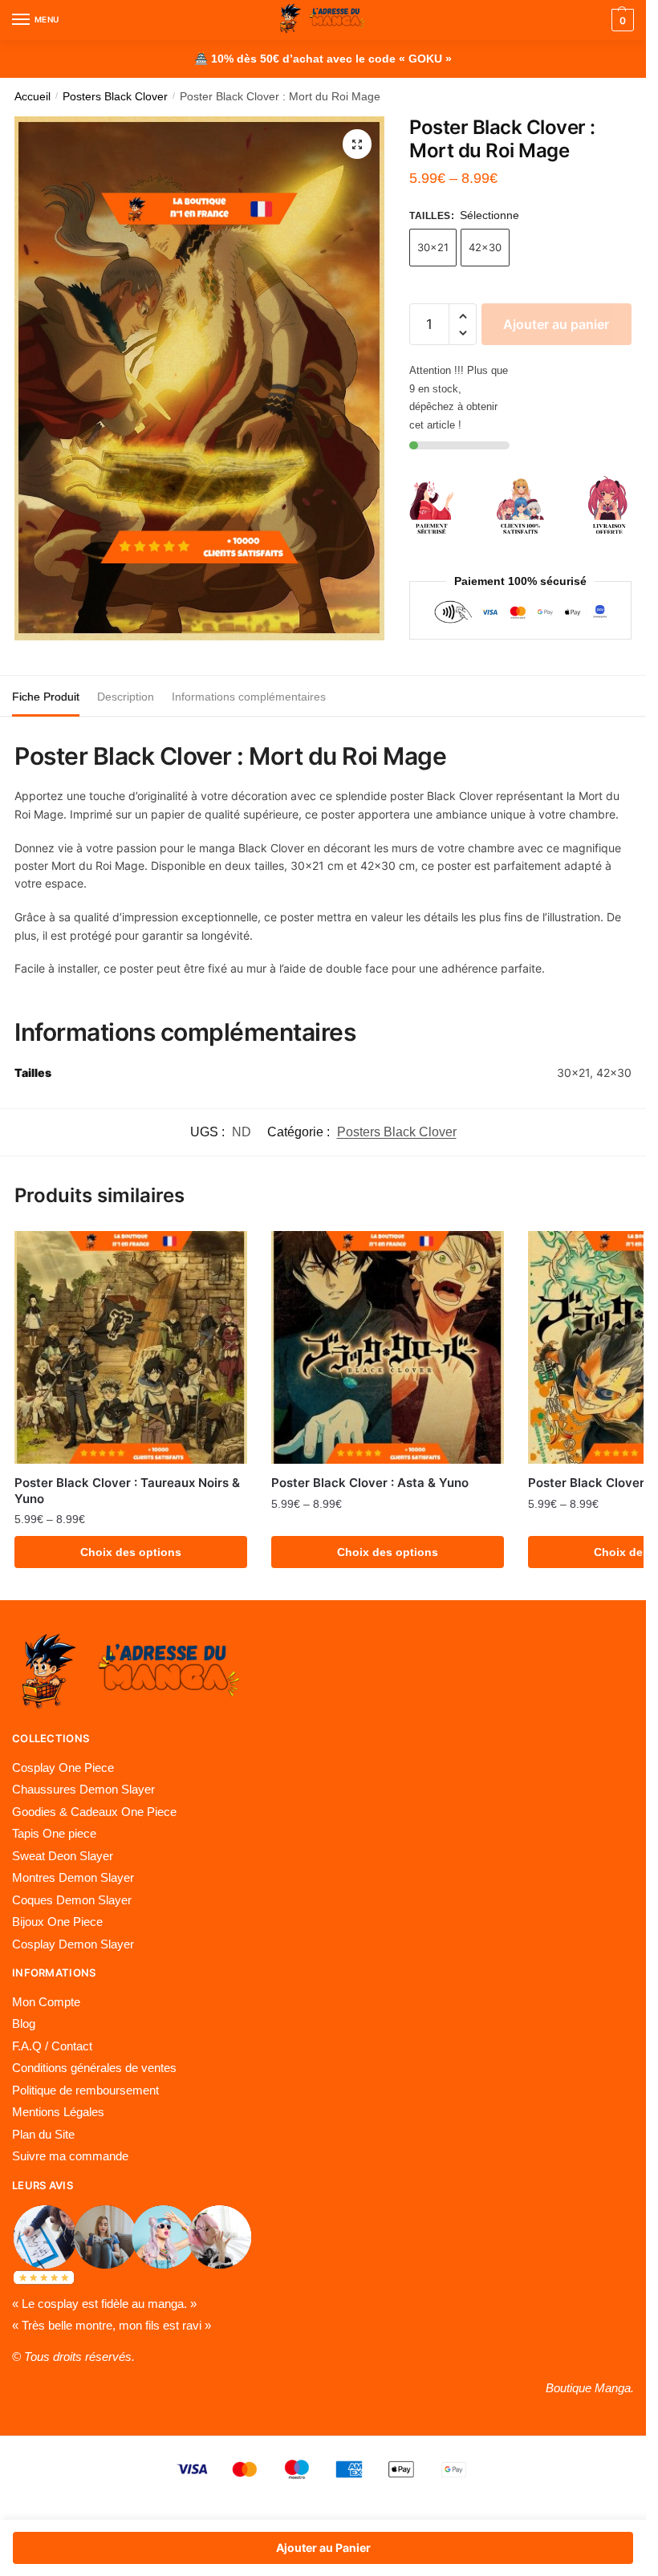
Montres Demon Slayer (73, 1877)
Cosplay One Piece (63, 1767)
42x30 (485, 247)
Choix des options (131, 1552)
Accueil (32, 97)
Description (126, 697)
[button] (463, 317)
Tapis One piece (54, 1833)
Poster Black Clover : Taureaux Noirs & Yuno (127, 1491)
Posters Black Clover (115, 97)
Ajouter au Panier (323, 2548)
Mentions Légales (58, 2112)
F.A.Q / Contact (52, 2046)
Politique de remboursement (85, 2090)
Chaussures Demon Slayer (83, 1789)
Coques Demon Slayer (72, 1900)
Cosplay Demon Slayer (73, 1944)
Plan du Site (43, 2134)
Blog (24, 2023)
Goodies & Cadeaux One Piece (94, 1812)
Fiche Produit (46, 697)
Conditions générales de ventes (94, 2068)
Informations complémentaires (249, 697)
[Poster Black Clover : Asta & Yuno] (388, 1347)
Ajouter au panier (556, 324)
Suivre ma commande (70, 2156)
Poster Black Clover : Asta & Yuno (370, 1483)
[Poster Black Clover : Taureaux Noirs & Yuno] (131, 1347)
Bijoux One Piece (57, 1922)
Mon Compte (46, 2002)
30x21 (433, 247)
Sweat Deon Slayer (63, 1856)
